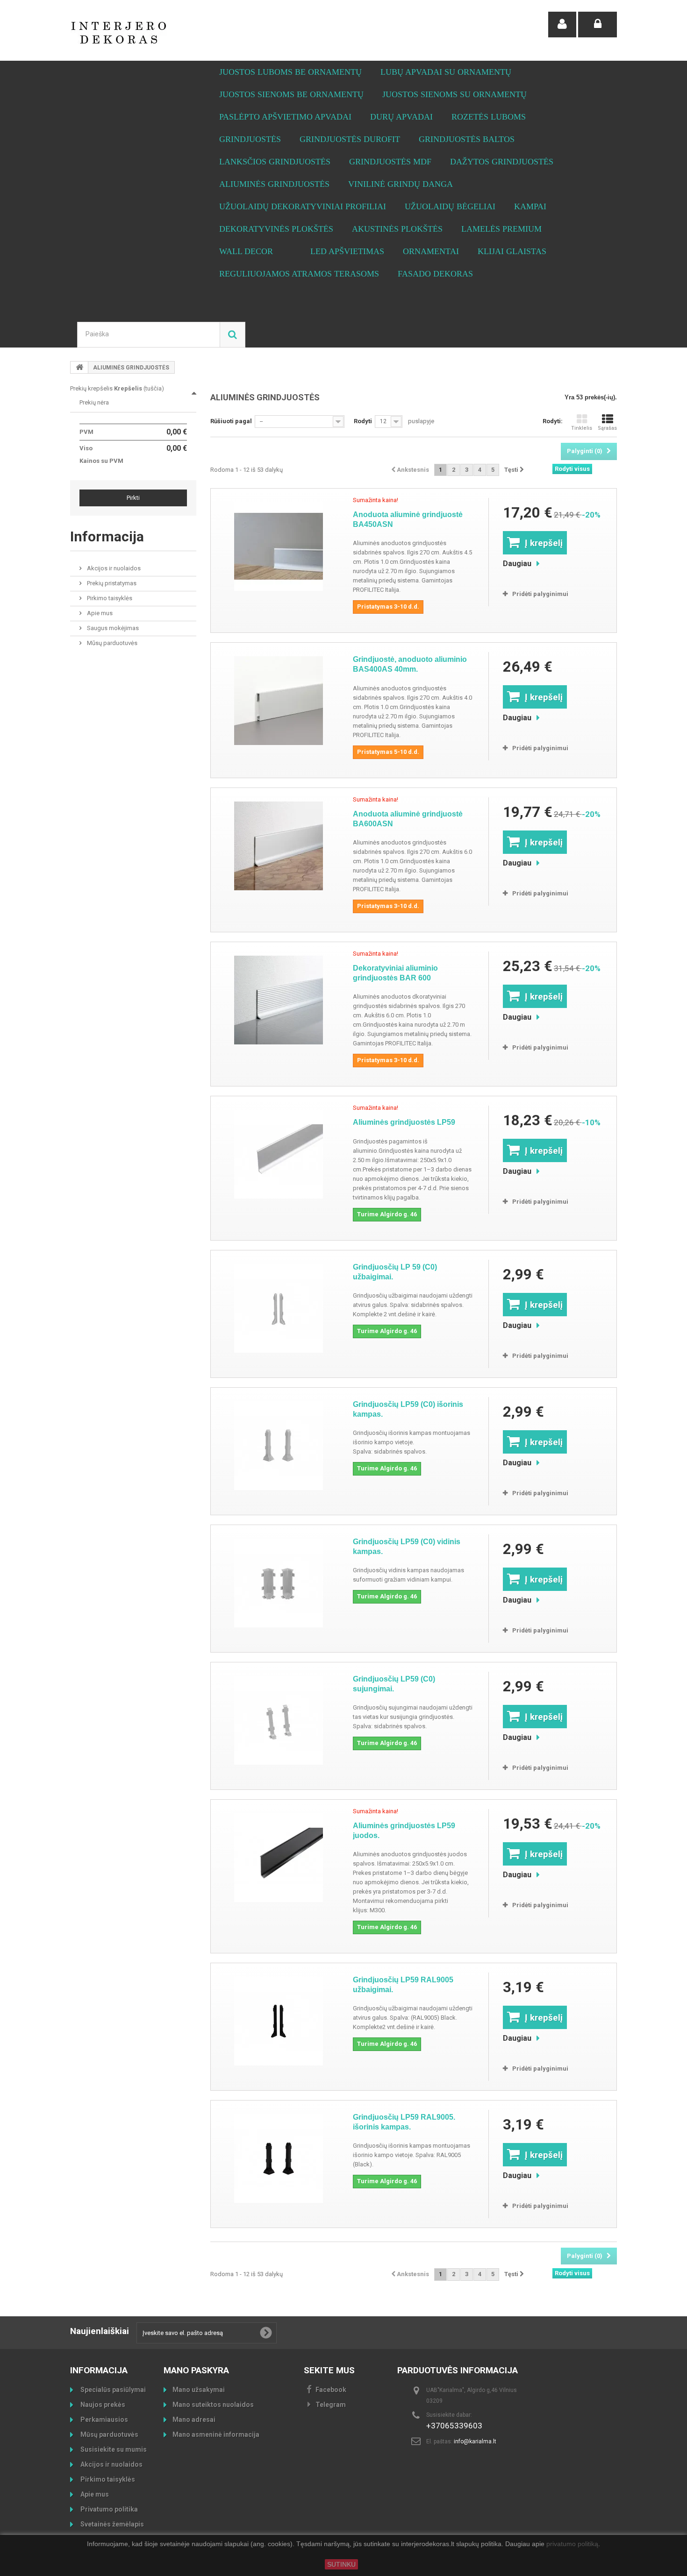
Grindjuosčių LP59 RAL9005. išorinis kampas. (404, 2122)
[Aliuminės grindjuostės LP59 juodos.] (278, 1858)
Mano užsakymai (199, 2390)
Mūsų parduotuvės (111, 643)
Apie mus (99, 613)
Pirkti (133, 498)
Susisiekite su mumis (113, 2449)
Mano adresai (194, 2420)
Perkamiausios (104, 2420)
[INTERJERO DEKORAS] (157, 33)
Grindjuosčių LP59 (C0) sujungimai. (394, 1684)
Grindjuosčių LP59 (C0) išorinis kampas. (408, 1409)
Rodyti (363, 421)
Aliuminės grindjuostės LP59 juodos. (404, 1831)
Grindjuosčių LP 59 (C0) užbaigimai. (395, 1272)
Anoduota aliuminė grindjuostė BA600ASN (408, 819)
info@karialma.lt (475, 2441)
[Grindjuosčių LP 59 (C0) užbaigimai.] (278, 1308)
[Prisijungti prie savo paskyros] (598, 25)
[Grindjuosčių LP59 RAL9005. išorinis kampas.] (278, 2158)
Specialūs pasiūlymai (112, 2390)
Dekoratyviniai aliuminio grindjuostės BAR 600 (395, 973)
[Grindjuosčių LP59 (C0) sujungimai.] (278, 1720)
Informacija (107, 536)
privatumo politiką (572, 2544)
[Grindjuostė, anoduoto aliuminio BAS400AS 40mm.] (278, 701)
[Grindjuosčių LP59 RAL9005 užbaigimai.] (278, 2021)
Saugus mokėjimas (112, 628)
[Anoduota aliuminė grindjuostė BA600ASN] (278, 846)
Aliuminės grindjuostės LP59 (404, 1122)
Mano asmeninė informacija (216, 2434)
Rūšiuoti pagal (231, 421)
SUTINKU (341, 2564)
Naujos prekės (102, 2405)
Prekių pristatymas (111, 583)
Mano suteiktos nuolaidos (213, 2405)
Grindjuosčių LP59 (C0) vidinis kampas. (407, 1547)
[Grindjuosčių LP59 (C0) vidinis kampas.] (278, 1583)
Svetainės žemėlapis (111, 2524)
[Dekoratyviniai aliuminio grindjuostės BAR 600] (278, 1000)
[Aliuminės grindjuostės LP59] (278, 1154)
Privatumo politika (108, 2509)
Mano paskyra (196, 2370)
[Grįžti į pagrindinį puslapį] (79, 367)
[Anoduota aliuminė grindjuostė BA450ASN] (278, 546)
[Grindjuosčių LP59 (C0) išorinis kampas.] (278, 1446)
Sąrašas (607, 428)
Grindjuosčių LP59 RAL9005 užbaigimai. (403, 1985)
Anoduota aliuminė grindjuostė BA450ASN (408, 519)
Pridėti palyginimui (540, 594)
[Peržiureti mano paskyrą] (562, 25)
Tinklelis (582, 428)
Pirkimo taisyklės (109, 598)
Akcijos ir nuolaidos (113, 568)
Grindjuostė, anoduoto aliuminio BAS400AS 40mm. (410, 664)
